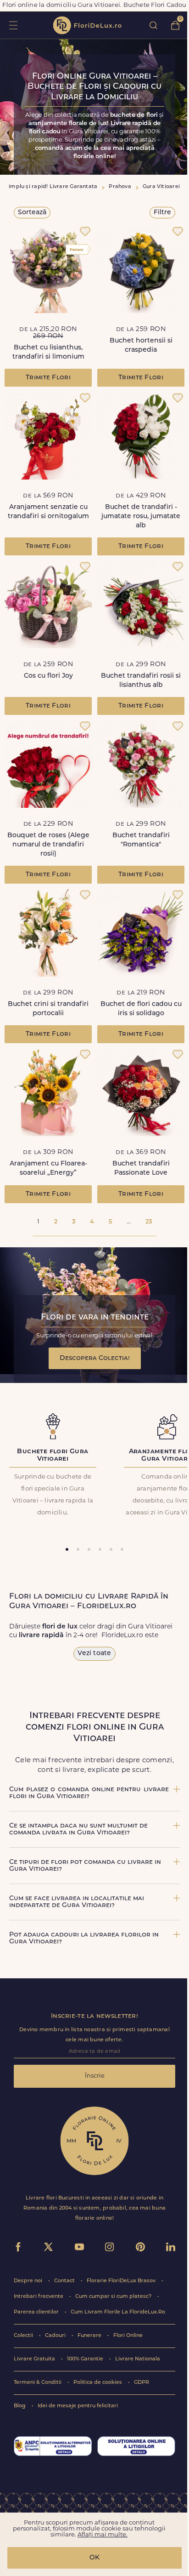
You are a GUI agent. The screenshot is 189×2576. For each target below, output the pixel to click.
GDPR (142, 2383)
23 (149, 1222)
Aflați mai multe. (103, 2535)
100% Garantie (86, 2359)
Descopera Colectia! (95, 1358)
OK (94, 2558)
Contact (65, 2281)
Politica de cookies (98, 2383)
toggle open (13, 25)
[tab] (67, 1549)
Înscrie (95, 2076)
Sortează (32, 213)
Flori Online (128, 2336)
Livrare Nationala (138, 2359)
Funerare (90, 2336)
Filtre (162, 213)
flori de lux (87, 25)
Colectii (24, 2336)
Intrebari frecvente (39, 2297)
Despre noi (29, 2281)
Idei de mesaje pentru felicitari (78, 2406)
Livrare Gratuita (35, 2359)
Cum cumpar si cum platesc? (114, 2297)
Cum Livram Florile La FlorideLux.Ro (118, 2312)
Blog (20, 2406)
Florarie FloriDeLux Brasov (122, 2281)
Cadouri (56, 2336)
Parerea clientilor (37, 2312)
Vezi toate (94, 1654)
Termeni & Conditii (38, 2383)
